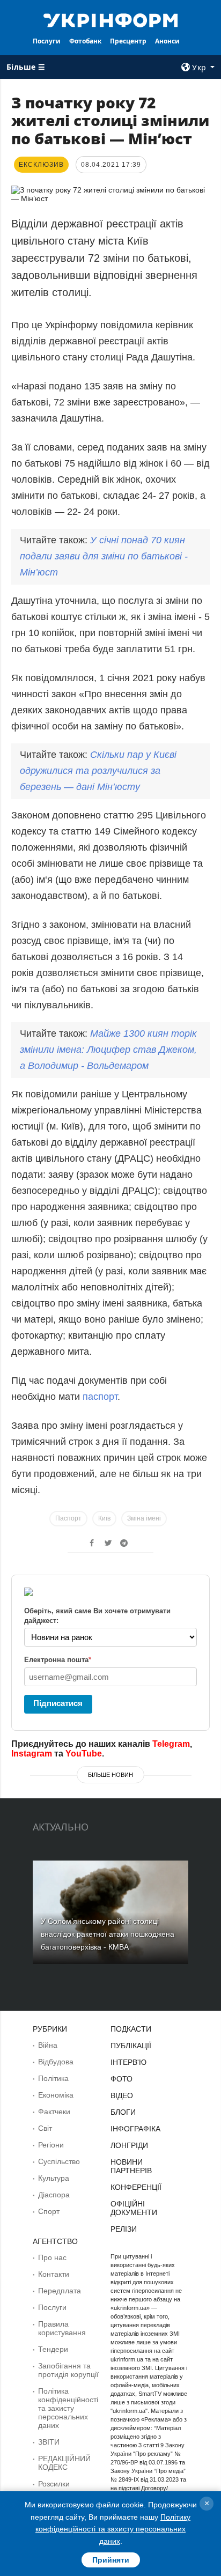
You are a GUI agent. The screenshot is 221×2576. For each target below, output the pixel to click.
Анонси (167, 41)
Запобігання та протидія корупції (68, 2370)
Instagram (32, 1754)
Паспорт (68, 1518)
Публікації (131, 2046)
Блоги (123, 2112)
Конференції (136, 2187)
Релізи (124, 2229)
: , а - (108, 1050)
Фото (121, 2079)
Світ (45, 2128)
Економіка (56, 2095)
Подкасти (131, 2029)
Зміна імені (144, 1518)
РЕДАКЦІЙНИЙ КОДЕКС (64, 2463)
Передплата (60, 2291)
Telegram (171, 1744)
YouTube (84, 1754)
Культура (54, 2178)
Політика (53, 2078)
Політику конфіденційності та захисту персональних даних (113, 2529)
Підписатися (58, 1703)
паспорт (100, 1397)
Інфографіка (135, 2129)
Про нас (52, 2257)
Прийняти (111, 2560)
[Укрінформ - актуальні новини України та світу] (111, 19)
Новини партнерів (131, 2166)
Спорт (49, 2211)
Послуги (47, 41)
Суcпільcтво (59, 2161)
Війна (48, 2045)
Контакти (54, 2274)
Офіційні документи (134, 2208)
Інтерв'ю (128, 2062)
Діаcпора (54, 2195)
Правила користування (62, 2328)
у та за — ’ (98, 771)
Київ (104, 1518)
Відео (122, 2095)
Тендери (53, 2349)
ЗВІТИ (49, 2442)
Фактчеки (54, 2112)
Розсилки (54, 2484)
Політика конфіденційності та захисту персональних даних (68, 2408)
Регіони (51, 2145)
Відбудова (56, 2062)
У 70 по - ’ (104, 556)
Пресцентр (128, 41)
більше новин (110, 1775)
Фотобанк (85, 41)
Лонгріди (129, 2145)
